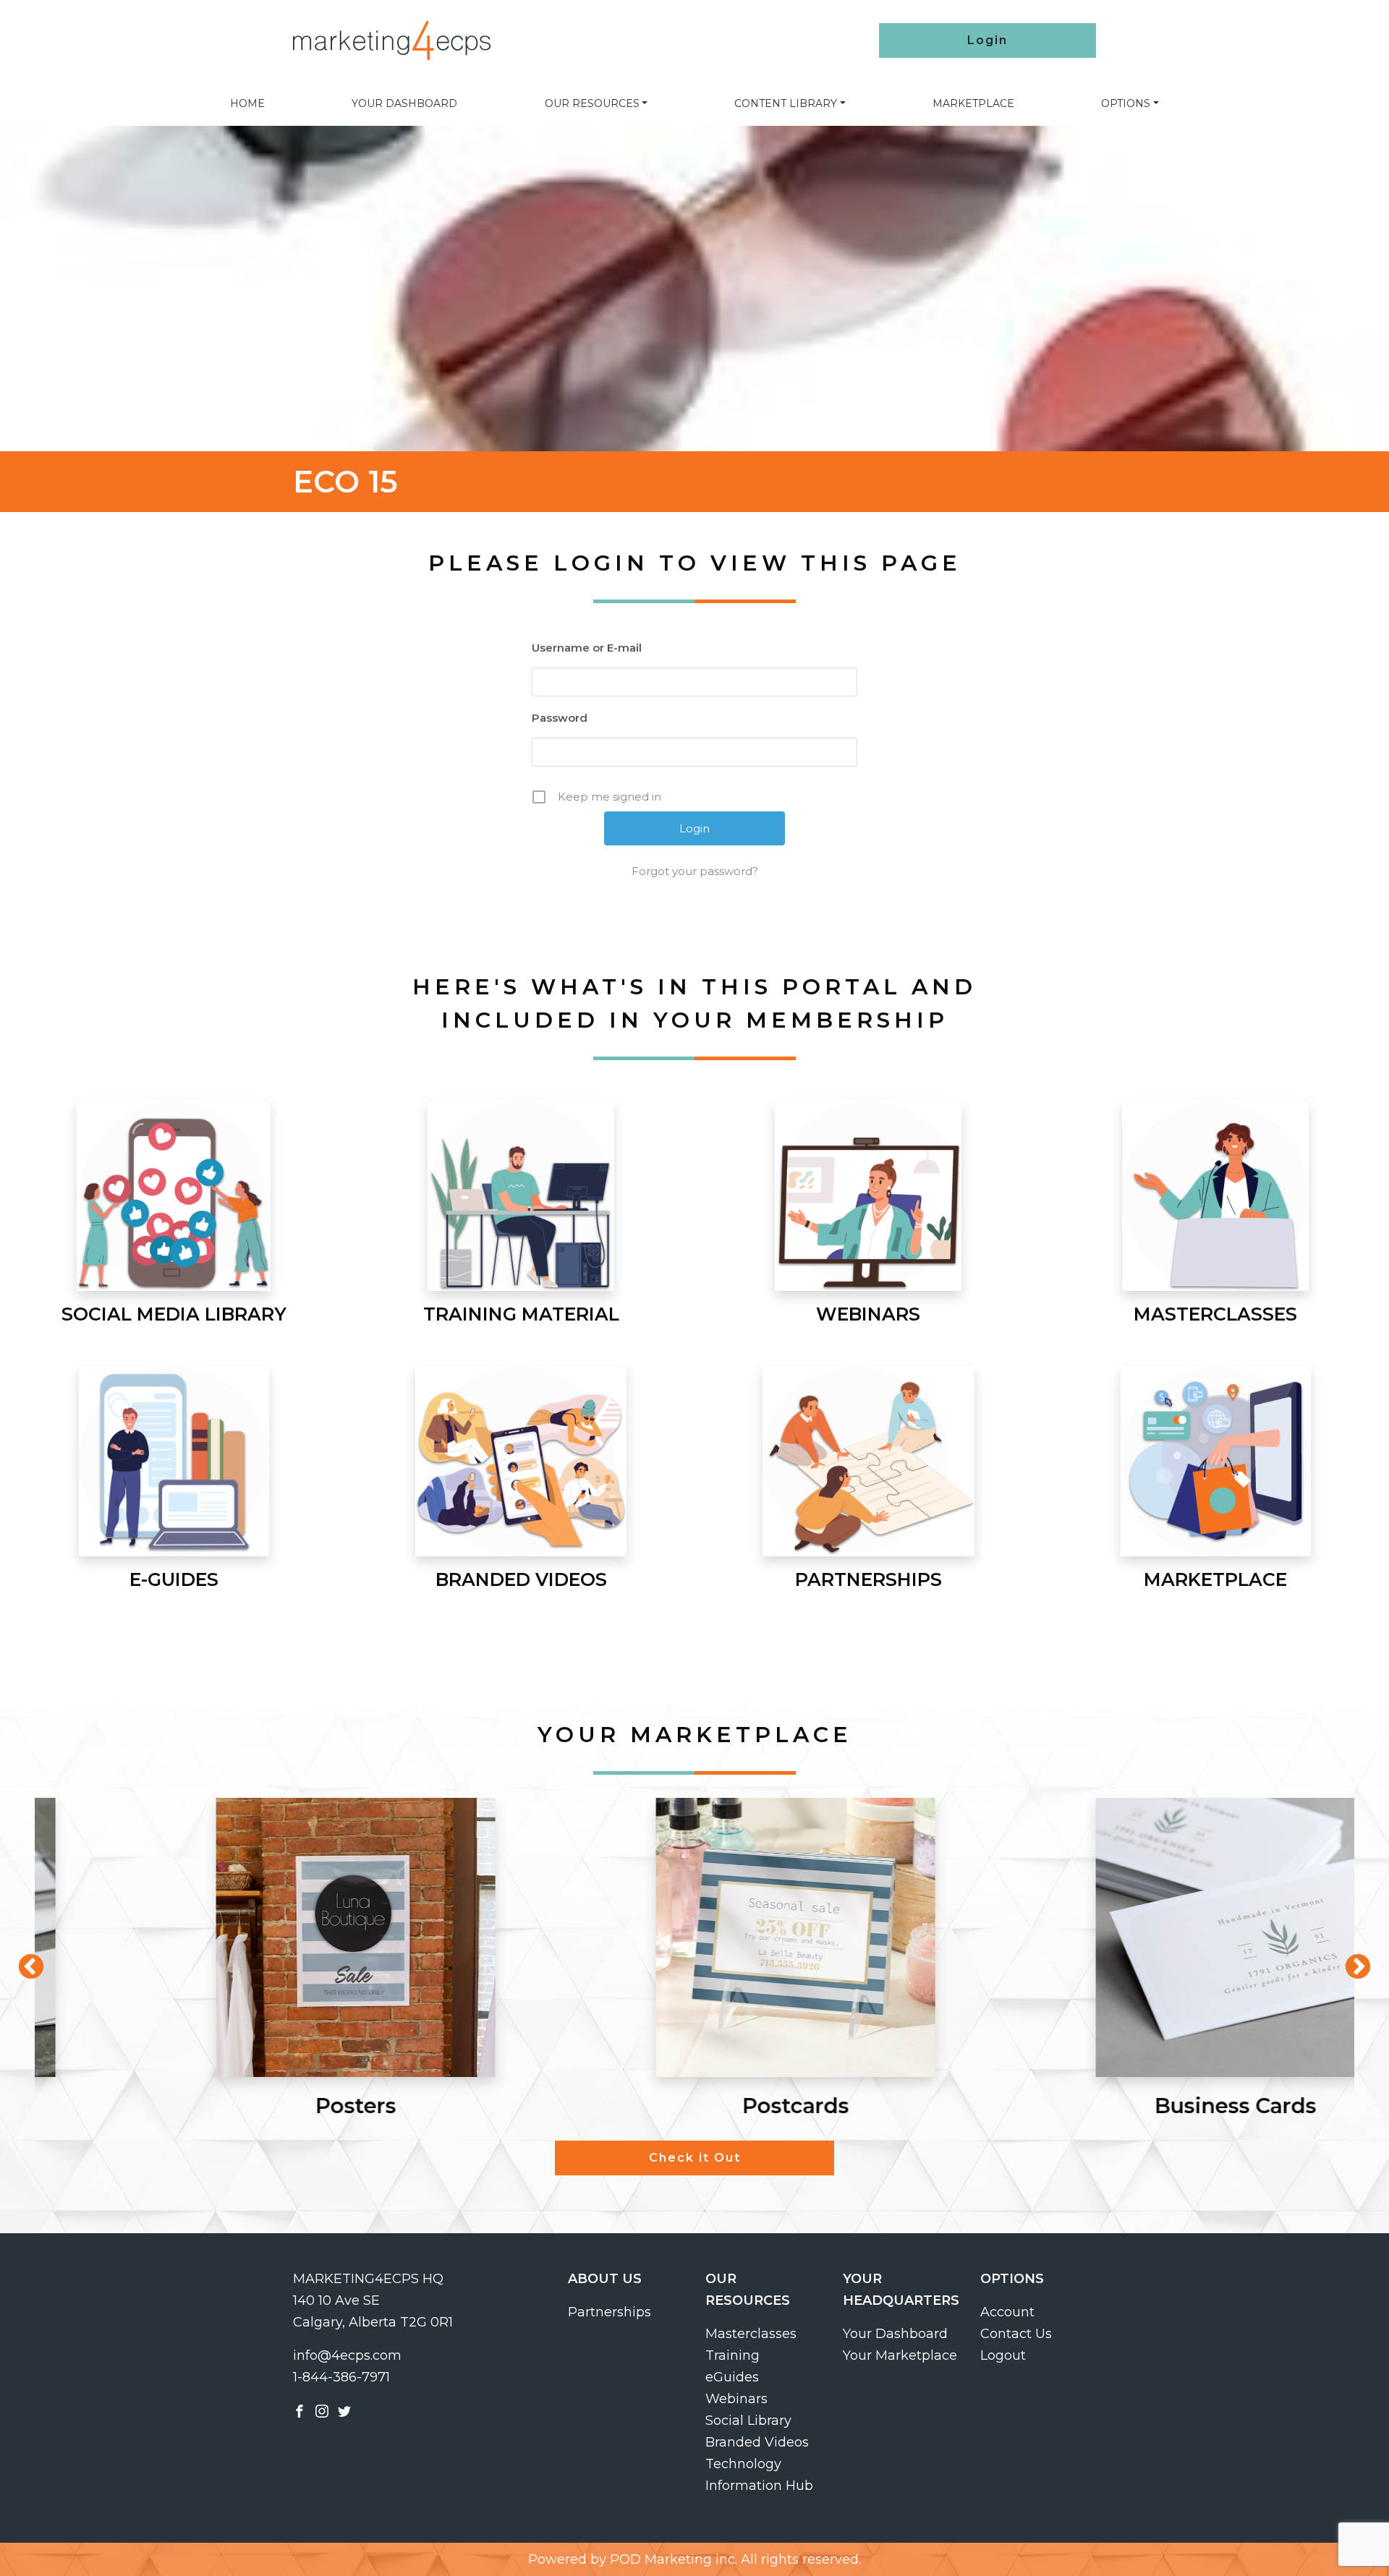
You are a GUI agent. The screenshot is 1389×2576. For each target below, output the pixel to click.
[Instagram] (322, 2410)
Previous (24, 1961)
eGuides (732, 2377)
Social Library (748, 2421)
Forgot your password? (695, 871)
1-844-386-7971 (341, 2377)
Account (1007, 2312)
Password (560, 718)
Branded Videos (757, 2442)
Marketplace (973, 103)
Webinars (736, 2399)
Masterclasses (751, 2334)
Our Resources (592, 103)
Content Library (786, 103)
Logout (1003, 2355)
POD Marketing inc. (674, 2559)
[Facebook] (300, 2410)
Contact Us (1016, 2334)
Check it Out (695, 2158)
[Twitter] (344, 2410)
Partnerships (609, 2312)
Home (247, 103)
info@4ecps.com (347, 2355)
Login (987, 40)
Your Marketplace (900, 2355)
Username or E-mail (587, 648)
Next (1351, 1961)
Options (1126, 103)
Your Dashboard (404, 103)
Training (732, 2355)
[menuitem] (247, 103)
